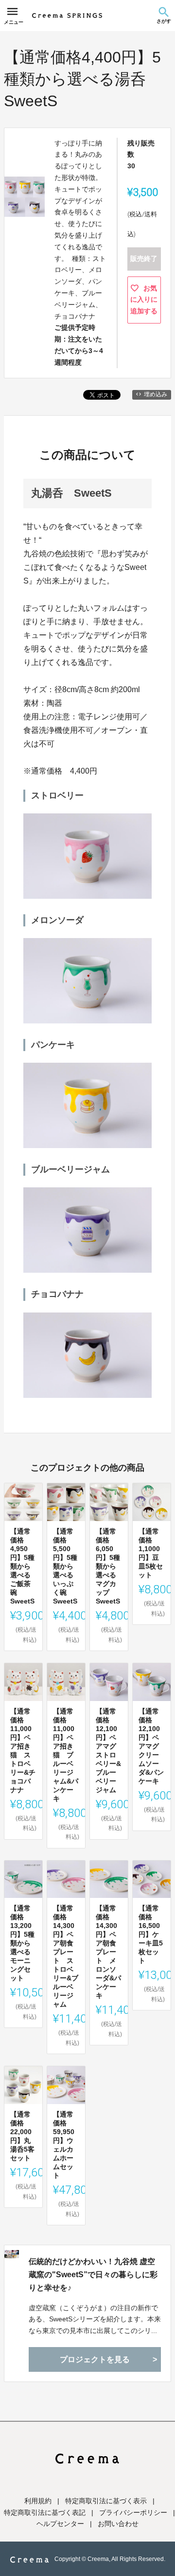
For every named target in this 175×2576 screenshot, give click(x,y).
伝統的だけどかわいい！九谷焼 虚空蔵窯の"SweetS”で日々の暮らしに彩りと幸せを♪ (93, 2275)
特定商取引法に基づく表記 (45, 2512)
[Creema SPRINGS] (67, 16)
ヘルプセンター (60, 2524)
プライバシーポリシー (133, 2512)
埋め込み (156, 394)
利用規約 (38, 2501)
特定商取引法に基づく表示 (106, 2501)
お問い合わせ (118, 2524)
